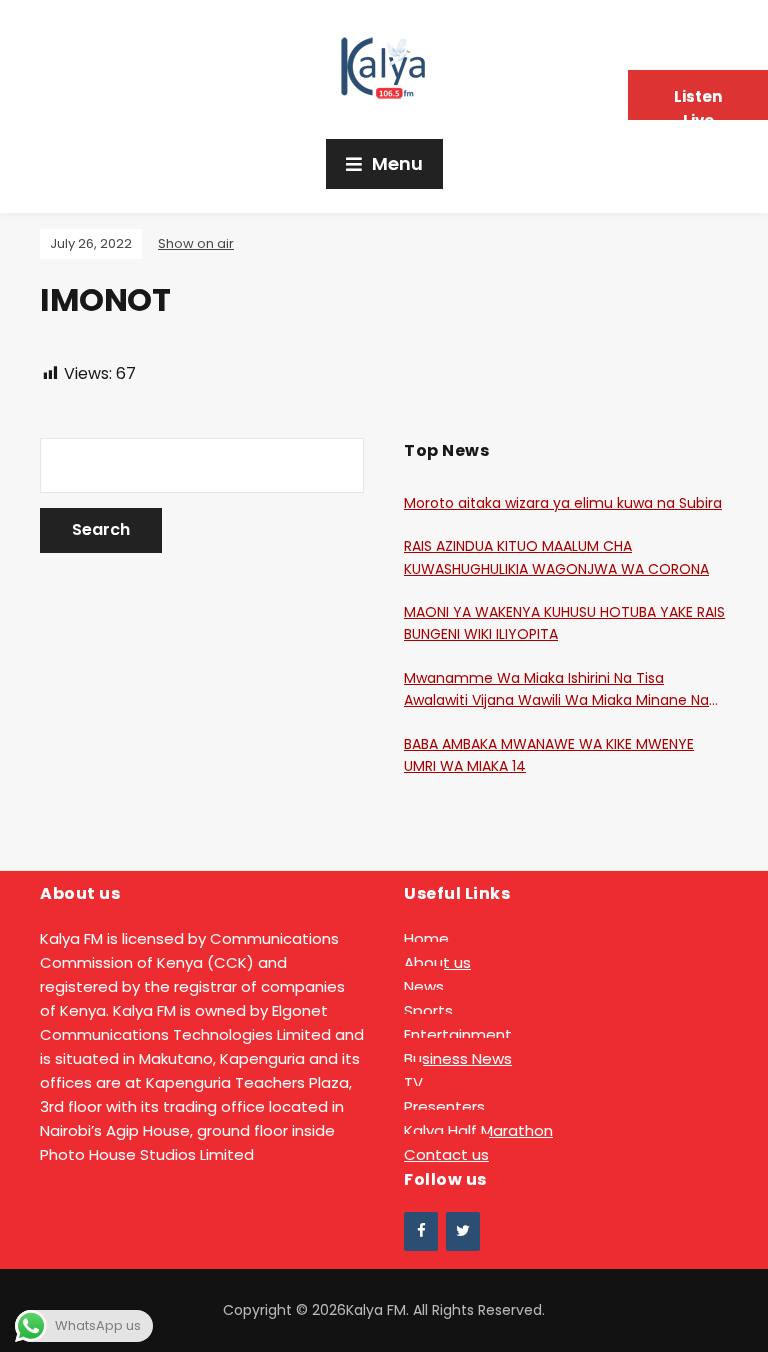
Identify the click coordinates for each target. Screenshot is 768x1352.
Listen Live (698, 103)
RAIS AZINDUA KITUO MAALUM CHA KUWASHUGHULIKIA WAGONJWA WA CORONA (556, 557)
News (424, 986)
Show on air (196, 243)
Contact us (446, 1154)
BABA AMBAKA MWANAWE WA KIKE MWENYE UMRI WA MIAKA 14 (549, 755)
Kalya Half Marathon (478, 1130)
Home (426, 938)
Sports (428, 1010)
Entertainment (458, 1034)
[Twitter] (463, 1231)
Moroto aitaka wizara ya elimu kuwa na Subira (563, 503)
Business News (458, 1058)
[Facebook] (421, 1231)
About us (437, 962)
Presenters (444, 1106)
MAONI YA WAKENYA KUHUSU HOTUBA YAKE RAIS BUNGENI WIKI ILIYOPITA (564, 623)
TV (413, 1082)
